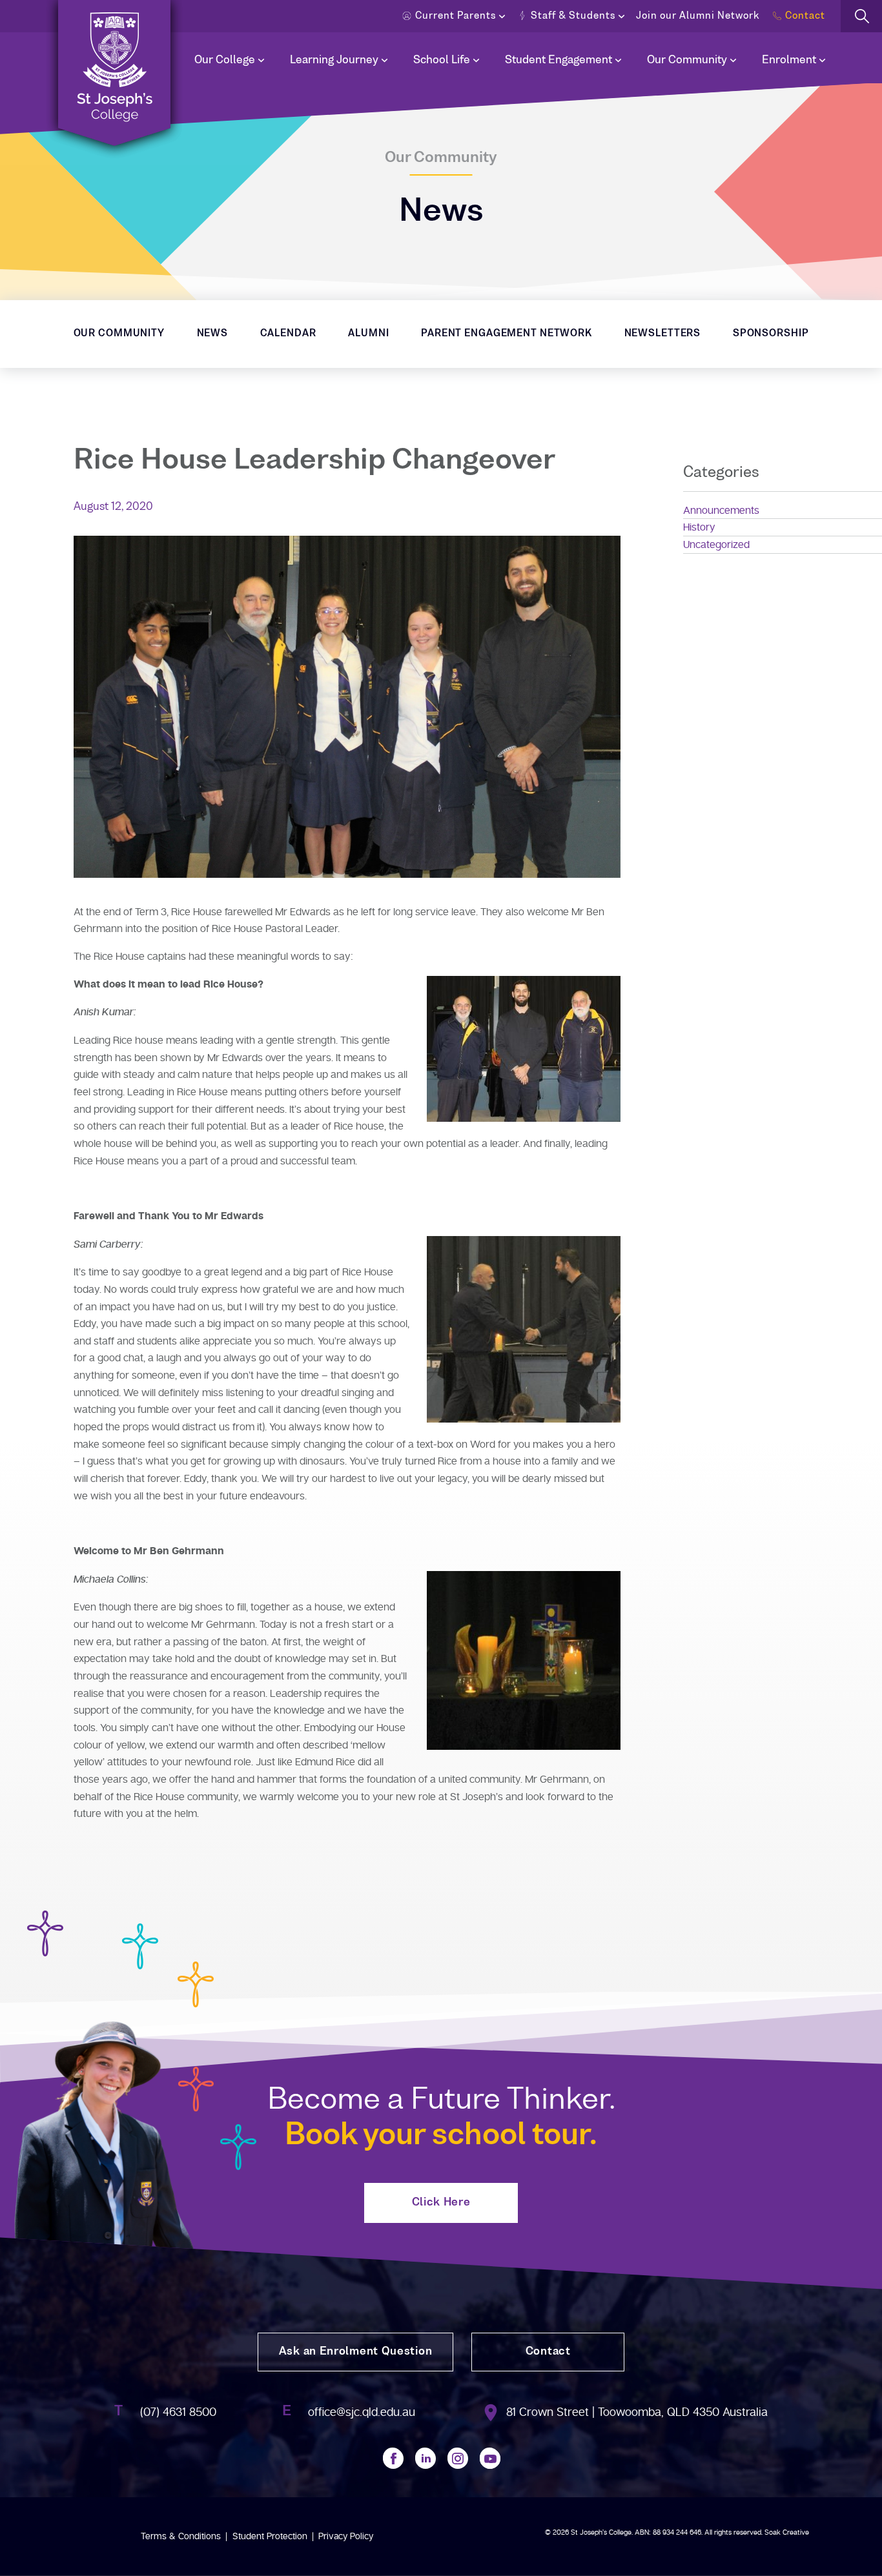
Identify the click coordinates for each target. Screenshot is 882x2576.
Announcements (721, 511)
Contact (805, 16)
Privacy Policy (346, 2536)
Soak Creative (787, 2532)
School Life (442, 61)
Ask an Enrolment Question (356, 2352)
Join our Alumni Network (698, 16)
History (699, 527)
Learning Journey (334, 61)
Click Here (441, 2203)
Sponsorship (771, 334)
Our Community (687, 61)
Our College (225, 61)
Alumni (368, 334)
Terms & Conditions (181, 2536)
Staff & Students (573, 16)
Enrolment (789, 61)
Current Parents (456, 16)
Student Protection (270, 2536)
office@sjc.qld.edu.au (362, 2412)
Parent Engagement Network (507, 334)
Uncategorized (716, 545)
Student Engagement (559, 61)
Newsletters (663, 334)
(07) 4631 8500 (178, 2412)
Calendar (288, 334)
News (213, 334)
